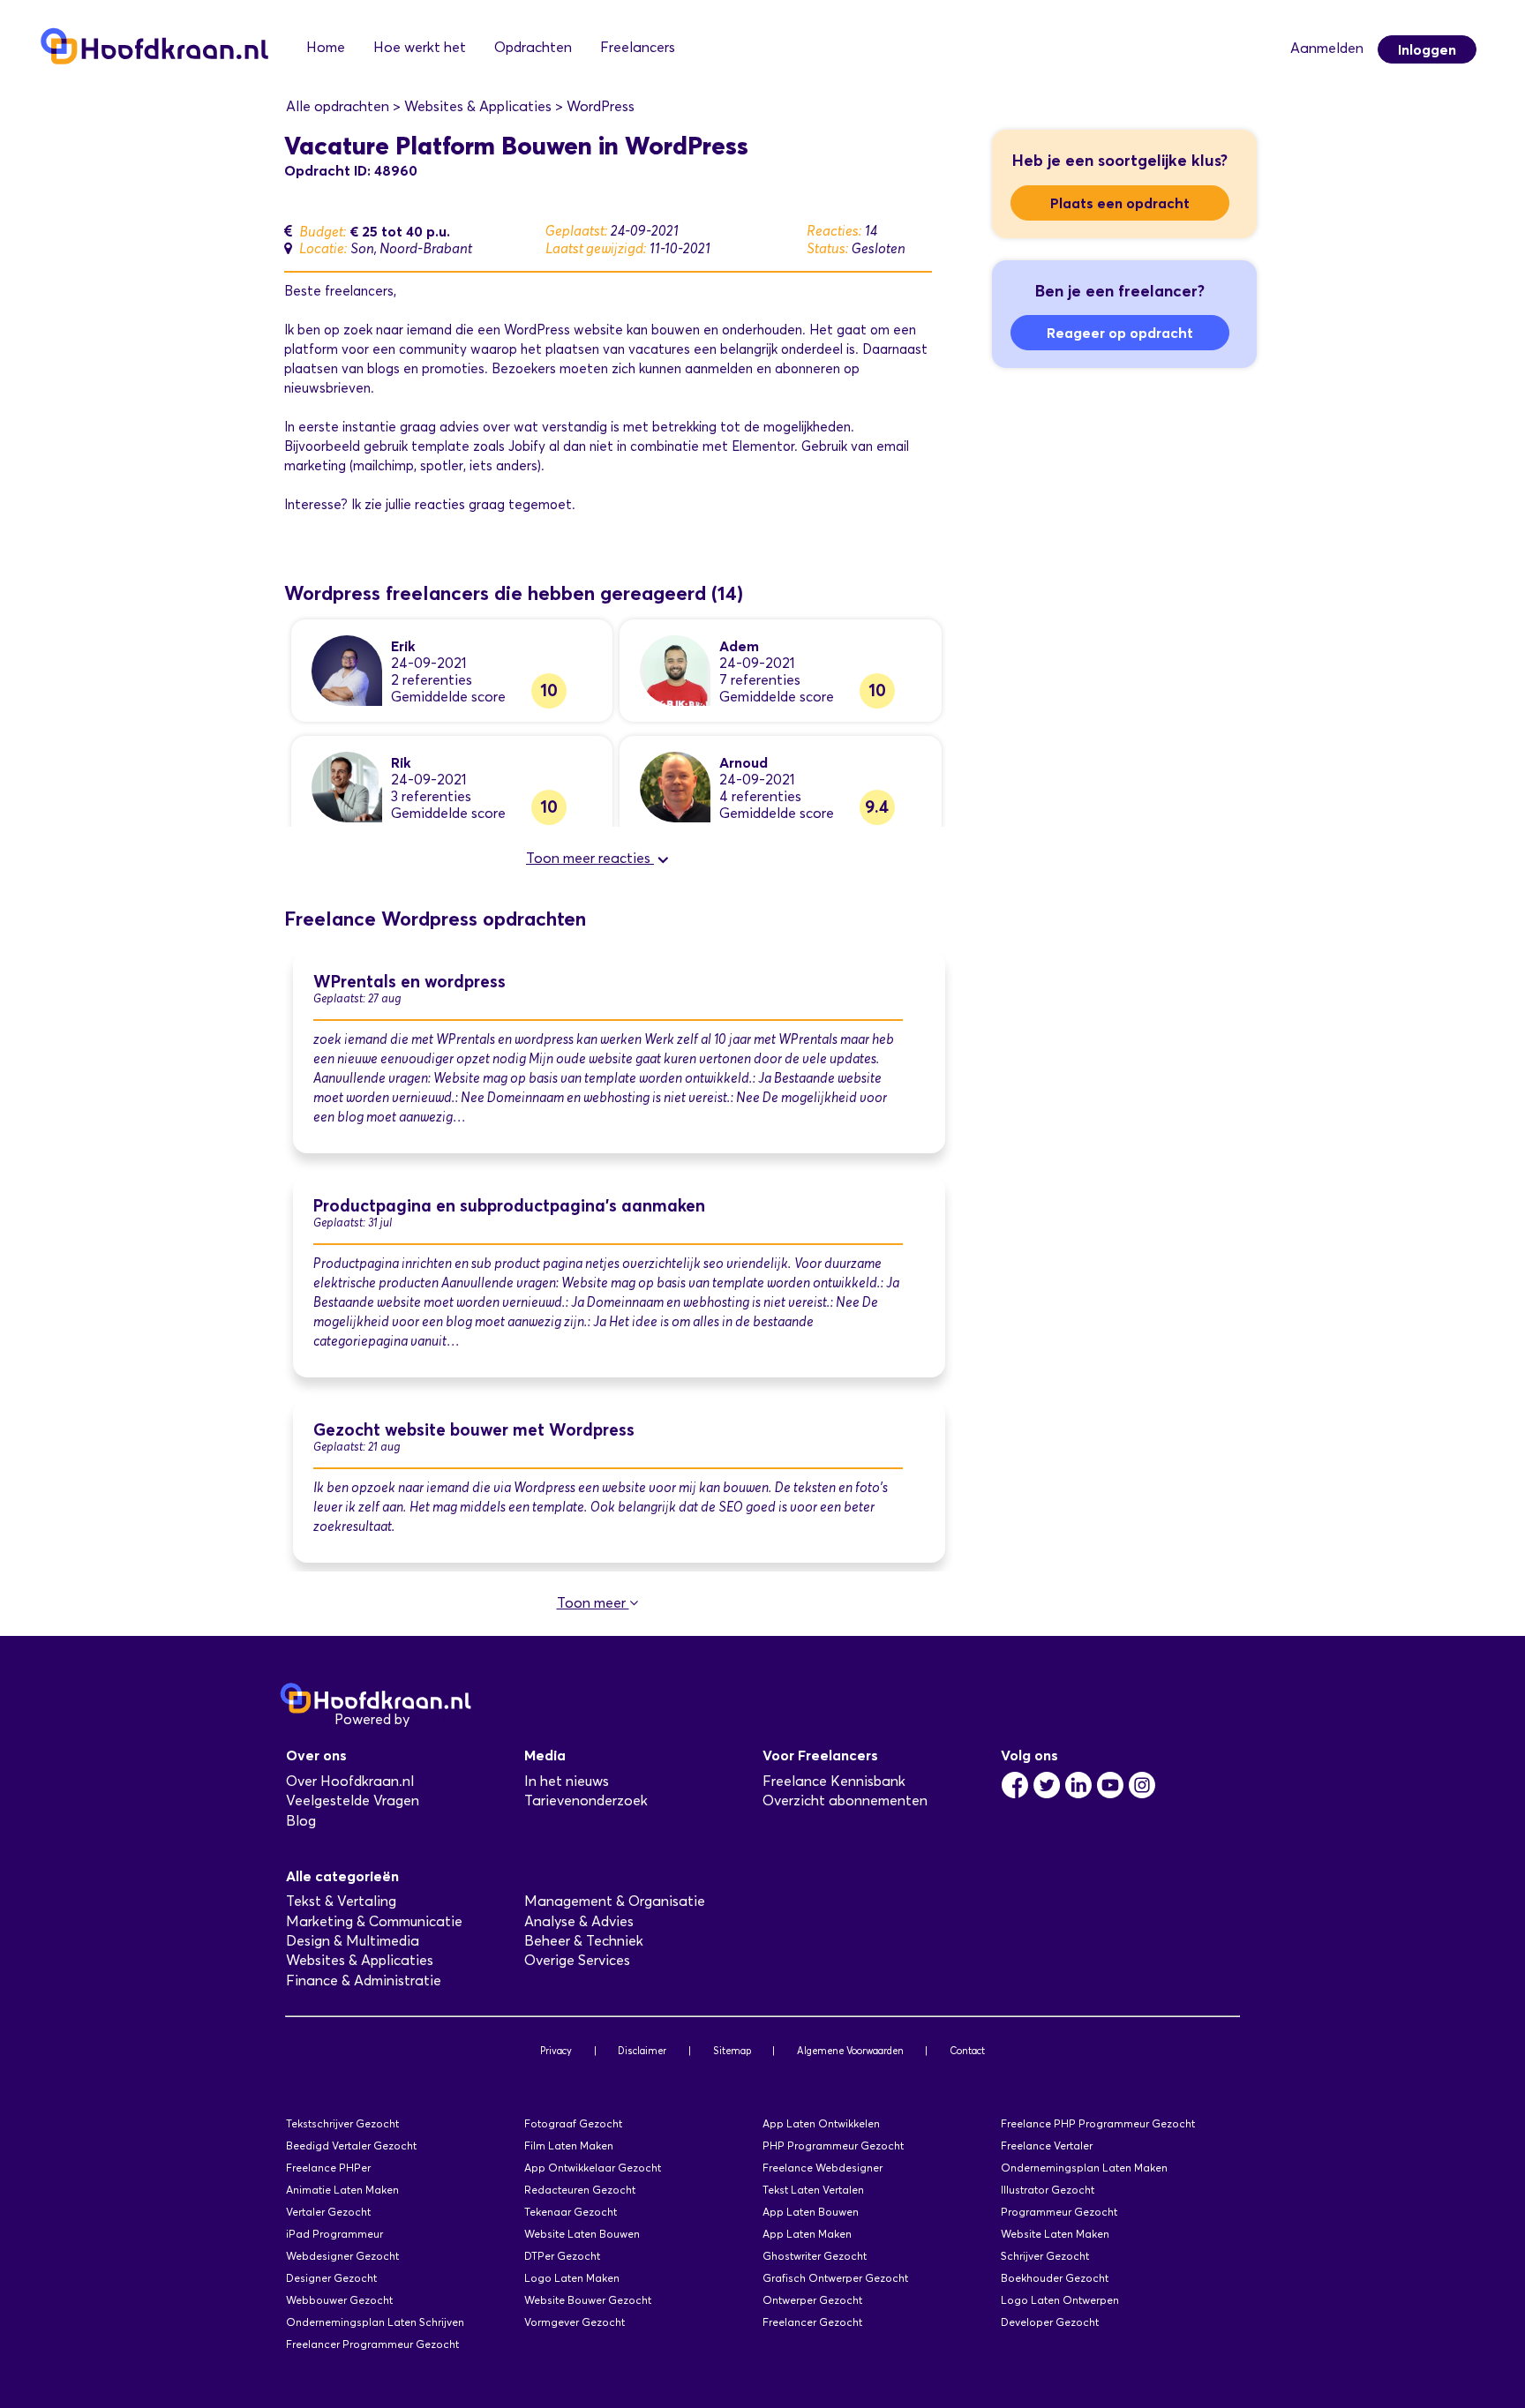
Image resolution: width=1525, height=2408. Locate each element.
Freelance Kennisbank (834, 1781)
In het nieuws (567, 1781)
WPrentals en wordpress (409, 982)
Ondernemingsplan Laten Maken (1084, 2168)
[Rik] (347, 786)
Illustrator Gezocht (1048, 2190)
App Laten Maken (807, 2234)
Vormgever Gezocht (575, 2322)
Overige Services (577, 1960)
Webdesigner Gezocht (342, 2256)
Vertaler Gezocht (328, 2212)
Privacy (556, 2051)
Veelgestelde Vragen (353, 1800)
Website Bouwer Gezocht (588, 2300)
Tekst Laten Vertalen (813, 2190)
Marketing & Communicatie (374, 1921)
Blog (301, 1821)
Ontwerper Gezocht (812, 2300)
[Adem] (675, 669)
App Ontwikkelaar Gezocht (593, 2168)
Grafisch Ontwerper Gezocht (835, 2278)
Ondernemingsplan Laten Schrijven (375, 2322)
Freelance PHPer (328, 2168)
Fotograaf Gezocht (573, 2123)
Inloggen (1427, 49)
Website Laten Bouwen (582, 2234)
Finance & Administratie (364, 1980)
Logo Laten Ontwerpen (1060, 2300)
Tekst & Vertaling (341, 1901)
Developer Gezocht (1050, 2322)
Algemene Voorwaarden (850, 2051)
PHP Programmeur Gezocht (833, 2145)
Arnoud (744, 762)
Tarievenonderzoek (586, 1800)
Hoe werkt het (420, 47)
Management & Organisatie (615, 1901)
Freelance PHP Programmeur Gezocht (1098, 2123)
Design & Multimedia (353, 1941)
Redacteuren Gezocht (580, 2190)
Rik (401, 762)
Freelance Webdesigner (823, 2168)
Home (326, 47)
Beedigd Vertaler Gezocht (351, 2145)
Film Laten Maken (569, 2145)
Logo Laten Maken (572, 2278)
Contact (967, 2051)
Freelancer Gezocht (812, 2322)
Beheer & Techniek (584, 1941)
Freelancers (638, 47)
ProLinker (443, 1719)
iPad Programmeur (334, 2234)
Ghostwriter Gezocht (815, 2256)
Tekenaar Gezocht (571, 2212)
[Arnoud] (675, 786)
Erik (403, 646)
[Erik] (347, 669)
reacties (440, 505)
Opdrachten (533, 47)
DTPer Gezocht (562, 2256)
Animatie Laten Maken (342, 2190)
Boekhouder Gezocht (1055, 2278)
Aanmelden (1327, 48)
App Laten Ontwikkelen (821, 2123)
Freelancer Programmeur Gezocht (372, 2344)
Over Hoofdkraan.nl (350, 1781)
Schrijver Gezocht (1045, 2256)
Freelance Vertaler (1047, 2145)
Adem (739, 646)
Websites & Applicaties (360, 1960)
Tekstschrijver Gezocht (342, 2123)
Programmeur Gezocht (1059, 2212)
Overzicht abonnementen (845, 1800)
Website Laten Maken (1055, 2234)
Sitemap (732, 2051)
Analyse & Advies (579, 1921)
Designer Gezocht (331, 2278)
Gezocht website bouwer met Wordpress (474, 1430)
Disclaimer (642, 2051)
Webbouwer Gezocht (339, 2300)
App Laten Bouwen (811, 2212)
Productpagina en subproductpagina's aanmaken (509, 1206)
